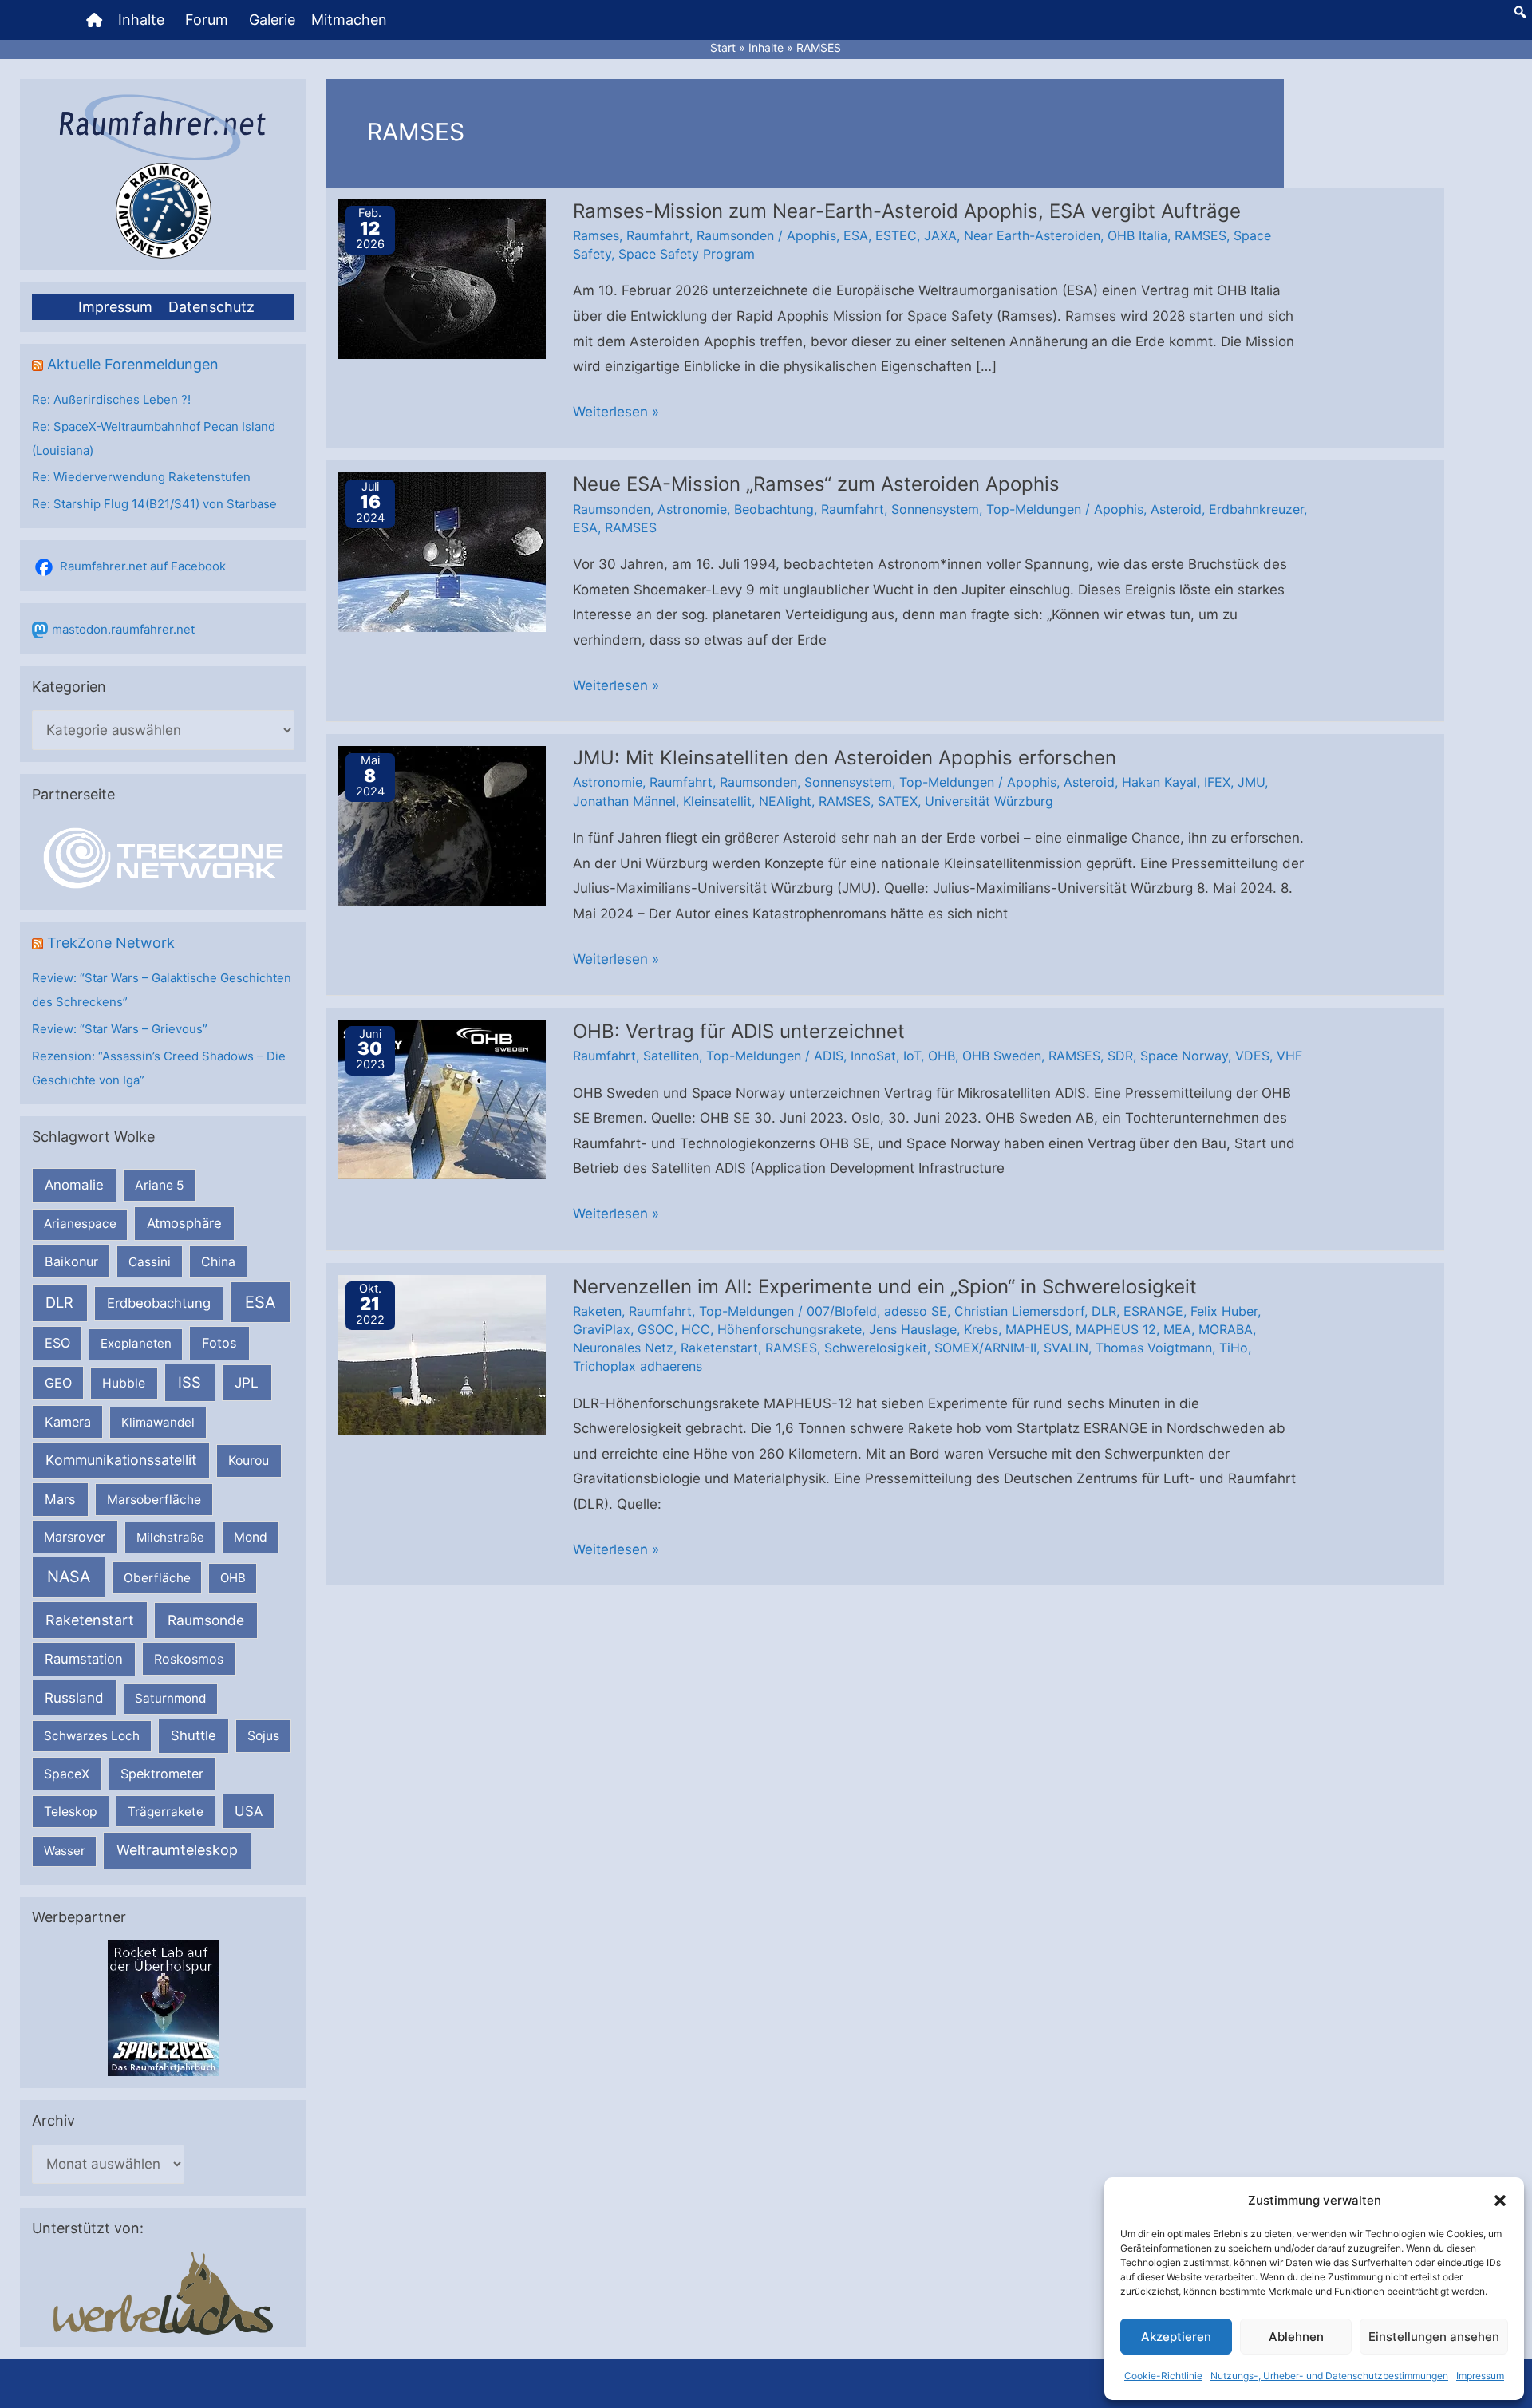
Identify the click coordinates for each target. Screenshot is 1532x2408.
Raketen (597, 1311)
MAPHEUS (1037, 1329)
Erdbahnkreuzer (1256, 509)
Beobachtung (774, 509)
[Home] (94, 20)
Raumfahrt (658, 235)
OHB (233, 1578)
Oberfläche (157, 1578)
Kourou (249, 1461)
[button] (1500, 2201)
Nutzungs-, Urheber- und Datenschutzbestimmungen (1329, 2376)
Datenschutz (211, 307)
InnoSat (873, 1056)
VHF (1289, 1056)
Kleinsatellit (717, 801)
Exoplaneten (136, 1343)
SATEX (898, 801)
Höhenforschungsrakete (790, 1329)
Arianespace (80, 1224)
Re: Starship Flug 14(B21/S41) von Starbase (154, 504)
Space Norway (1184, 1056)
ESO (57, 1343)
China (218, 1262)
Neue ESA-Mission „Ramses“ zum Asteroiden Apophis (816, 484)
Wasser (65, 1851)
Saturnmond (170, 1698)
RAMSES (1200, 235)
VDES (1252, 1056)
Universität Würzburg (989, 801)
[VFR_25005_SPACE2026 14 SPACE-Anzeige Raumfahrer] (164, 2008)
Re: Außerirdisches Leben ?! (111, 399)
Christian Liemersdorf (1019, 1311)
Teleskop (71, 1812)
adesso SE (916, 1311)
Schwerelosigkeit (876, 1348)
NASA (69, 1577)
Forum (207, 20)
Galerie (272, 20)
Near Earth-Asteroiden (1032, 235)
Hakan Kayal (1159, 782)
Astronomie (692, 509)
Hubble (124, 1383)
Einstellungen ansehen (1434, 2337)
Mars (60, 1499)
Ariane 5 (160, 1185)
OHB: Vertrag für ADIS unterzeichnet (739, 1031)
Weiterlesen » (616, 414)
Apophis (811, 235)
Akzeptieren (1176, 2337)
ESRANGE (1153, 1311)
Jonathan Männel (624, 801)
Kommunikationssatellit (121, 1460)
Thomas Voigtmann (1154, 1348)
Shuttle (193, 1735)
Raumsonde (206, 1620)
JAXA (940, 235)
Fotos (219, 1343)
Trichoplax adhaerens (638, 1366)
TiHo (1234, 1348)
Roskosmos (189, 1659)
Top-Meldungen (1034, 509)
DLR (59, 1302)
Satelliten (671, 1056)
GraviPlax (602, 1329)
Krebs (981, 1329)
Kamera (68, 1422)
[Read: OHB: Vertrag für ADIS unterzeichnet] (442, 1099)
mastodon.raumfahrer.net (123, 629)
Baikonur (71, 1261)
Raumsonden (735, 235)
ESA (261, 1302)
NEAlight (785, 801)
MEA (1177, 1329)
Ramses (596, 235)
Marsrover (75, 1537)
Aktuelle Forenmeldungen (133, 364)
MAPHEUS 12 (1116, 1329)
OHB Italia (1137, 235)
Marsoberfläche (154, 1500)
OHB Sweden (1002, 1056)
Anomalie (74, 1185)
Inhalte (141, 20)
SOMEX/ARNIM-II (985, 1348)
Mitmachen (349, 20)
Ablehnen (1296, 2337)
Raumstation (84, 1659)
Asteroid (1176, 509)
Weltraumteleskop (177, 1850)
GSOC (656, 1329)
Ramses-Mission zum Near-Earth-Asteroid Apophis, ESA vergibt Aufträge (907, 211)
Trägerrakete (166, 1812)
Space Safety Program (687, 254)
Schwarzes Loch (92, 1736)
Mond (251, 1537)
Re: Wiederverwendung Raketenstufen (141, 477)
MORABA (1226, 1329)
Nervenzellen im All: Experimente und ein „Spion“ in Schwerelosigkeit (885, 1287)
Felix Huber (1224, 1311)
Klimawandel (158, 1422)
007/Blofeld (842, 1311)
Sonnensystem (935, 509)
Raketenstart (90, 1620)
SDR (1120, 1056)
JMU (1251, 782)
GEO (58, 1383)
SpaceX (67, 1774)
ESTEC (896, 235)
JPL (247, 1382)
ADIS (829, 1056)
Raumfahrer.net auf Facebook (143, 566)
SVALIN (1066, 1348)
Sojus (263, 1736)
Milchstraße (170, 1537)
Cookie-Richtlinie (1163, 2376)
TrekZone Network (111, 943)
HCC (696, 1329)
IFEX (1217, 782)
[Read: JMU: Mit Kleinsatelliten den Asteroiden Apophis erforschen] (442, 825)
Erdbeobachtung (159, 1303)
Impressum (1480, 2376)
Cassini (150, 1262)
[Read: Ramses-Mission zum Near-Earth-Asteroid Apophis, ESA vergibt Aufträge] (442, 278)
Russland (74, 1697)
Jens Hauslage (913, 1329)
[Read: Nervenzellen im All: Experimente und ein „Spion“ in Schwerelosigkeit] (442, 1353)
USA (249, 1811)
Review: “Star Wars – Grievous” (120, 1029)
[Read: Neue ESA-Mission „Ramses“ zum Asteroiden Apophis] (442, 551)
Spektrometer (162, 1774)
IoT (912, 1056)
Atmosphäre (184, 1223)
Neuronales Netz (623, 1348)
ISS (190, 1382)
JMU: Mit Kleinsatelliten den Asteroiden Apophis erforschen (845, 758)
